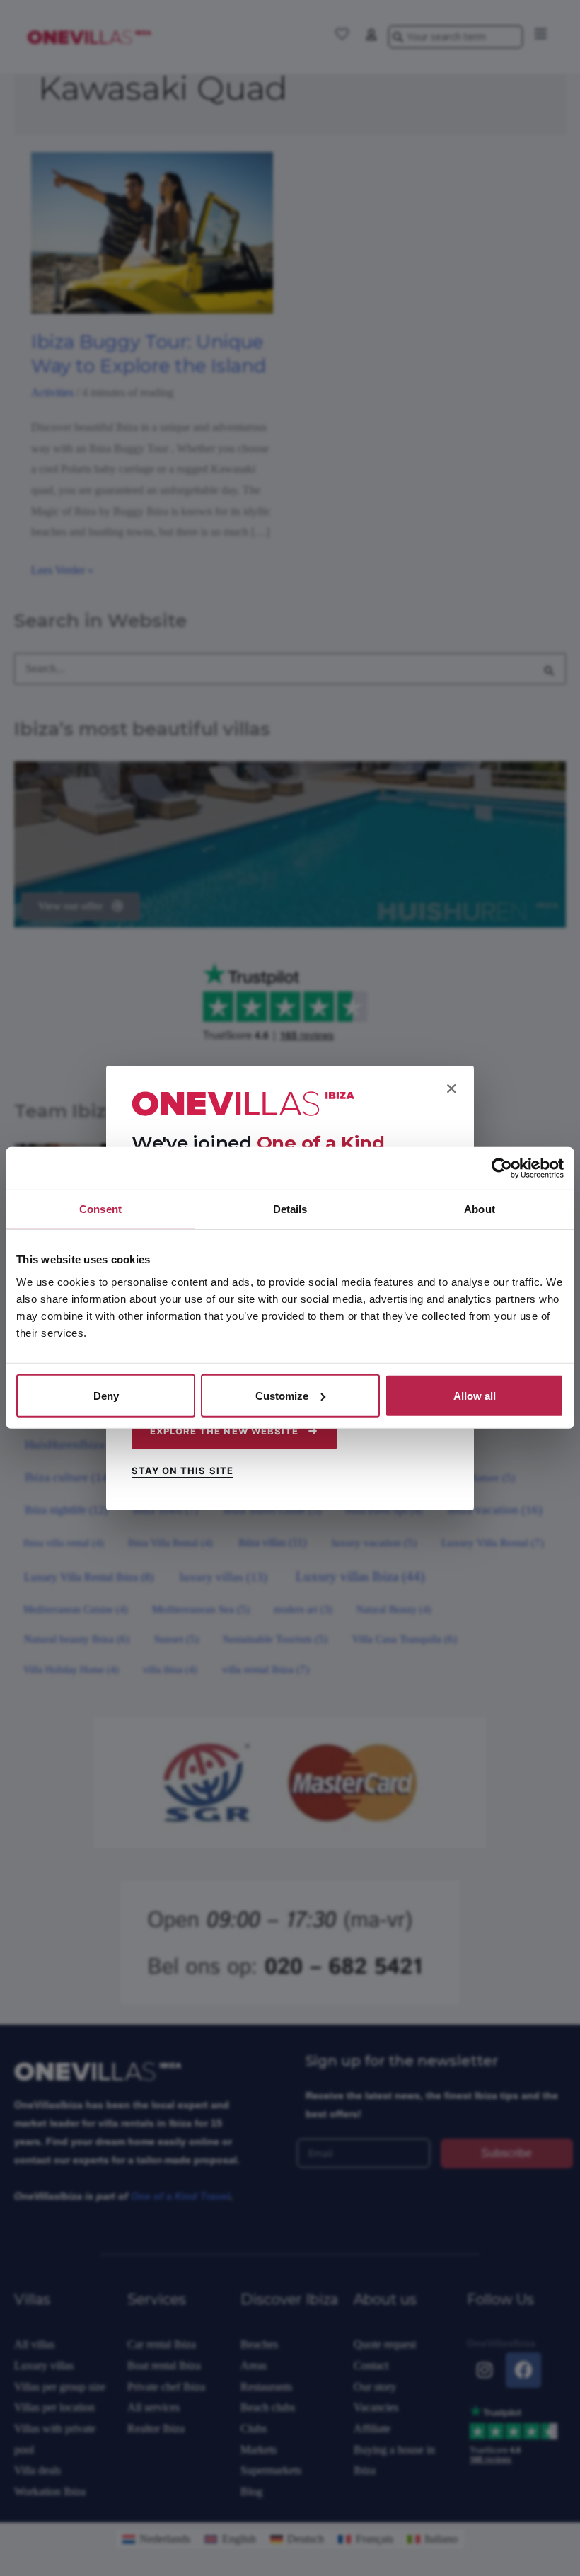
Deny (106, 1395)
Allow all (475, 1395)
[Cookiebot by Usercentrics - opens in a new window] (502, 1168)
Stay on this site (182, 1471)
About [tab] (480, 1209)
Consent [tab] (100, 1209)
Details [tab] (290, 1209)
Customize (282, 1395)
